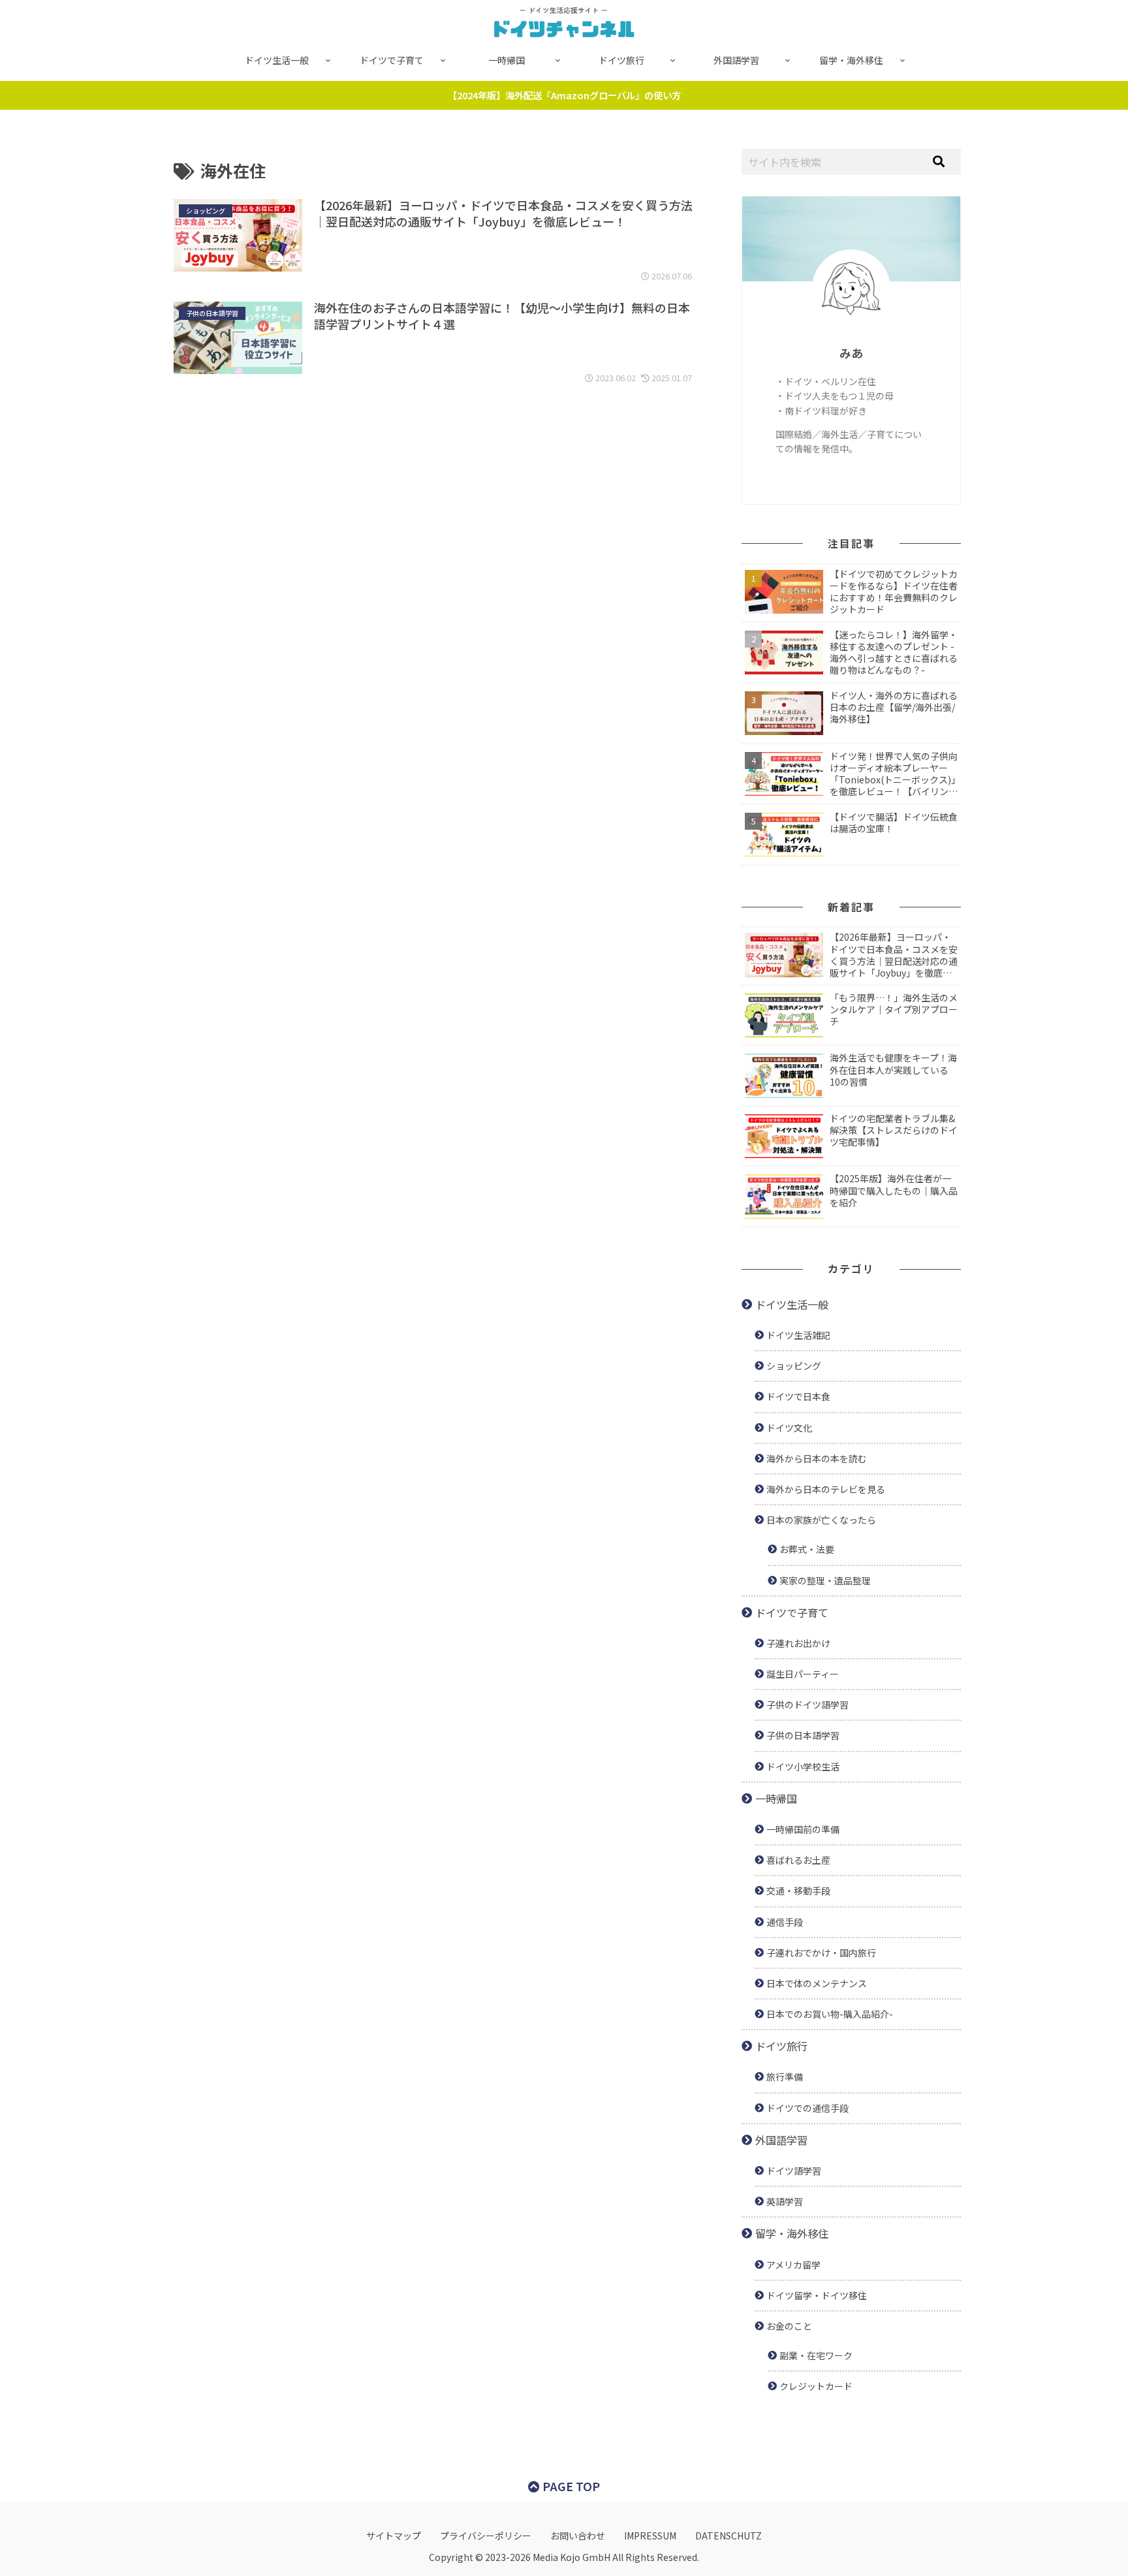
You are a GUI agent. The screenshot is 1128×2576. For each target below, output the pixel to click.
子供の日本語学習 (803, 1735)
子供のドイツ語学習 (807, 1704)
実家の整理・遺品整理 (825, 1580)
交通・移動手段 (798, 1891)
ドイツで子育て (792, 1612)
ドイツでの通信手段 (807, 2108)
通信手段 (785, 1922)
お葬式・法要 (807, 1549)
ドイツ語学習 (794, 2171)
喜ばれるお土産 (798, 1860)
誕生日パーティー (803, 1674)
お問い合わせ (578, 2536)
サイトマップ (394, 2536)
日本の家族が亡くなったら (821, 1520)
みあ (851, 353)
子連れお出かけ (798, 1643)
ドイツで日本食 (798, 1396)
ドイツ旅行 (781, 2046)
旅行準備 (785, 2077)
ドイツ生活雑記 (798, 1335)
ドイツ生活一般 (792, 1304)
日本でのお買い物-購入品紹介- (830, 2014)
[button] (939, 162)
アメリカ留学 (793, 2265)
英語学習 (785, 2201)
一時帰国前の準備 (803, 1829)
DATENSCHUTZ (728, 2536)
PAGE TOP (570, 2486)
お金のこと (789, 2326)
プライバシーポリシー (486, 2536)
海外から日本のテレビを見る (826, 1489)
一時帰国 (776, 1798)
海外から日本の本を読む (817, 1458)
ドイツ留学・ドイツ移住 (817, 2295)
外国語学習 (781, 2140)
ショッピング (794, 1366)
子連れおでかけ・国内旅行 (821, 1953)
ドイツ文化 (789, 1428)
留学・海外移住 (792, 2233)
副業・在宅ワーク (816, 2355)
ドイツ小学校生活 (803, 1767)
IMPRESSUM (650, 2536)
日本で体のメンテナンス (817, 1983)
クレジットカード (816, 2386)
